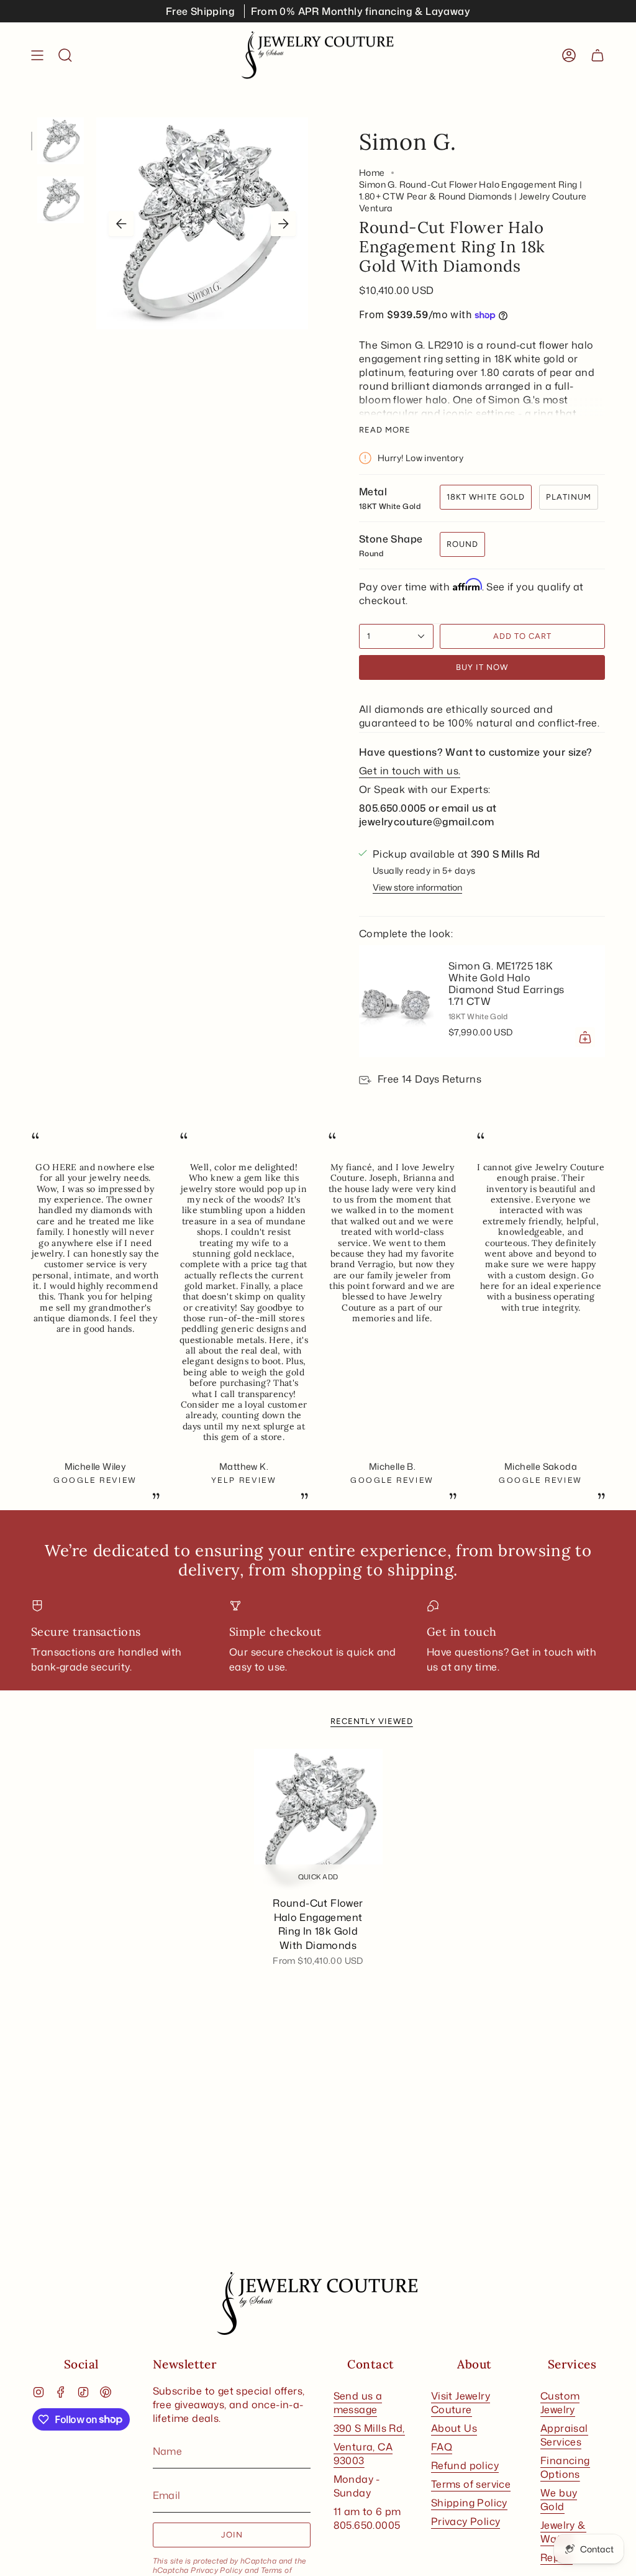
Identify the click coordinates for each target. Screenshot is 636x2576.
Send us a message (358, 2403)
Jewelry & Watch (563, 2532)
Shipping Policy (469, 2503)
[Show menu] (37, 55)
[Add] (585, 1037)
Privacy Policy (217, 2570)
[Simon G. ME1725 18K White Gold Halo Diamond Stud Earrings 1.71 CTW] (396, 1001)
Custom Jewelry (560, 2403)
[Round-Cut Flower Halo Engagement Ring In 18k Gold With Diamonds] (318, 1820)
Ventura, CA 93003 (363, 2454)
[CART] (597, 55)
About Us (454, 2428)
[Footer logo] (318, 2304)
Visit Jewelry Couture (461, 2403)
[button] (65, 55)
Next (283, 224)
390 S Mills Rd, (369, 2428)
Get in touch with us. (410, 771)
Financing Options (565, 2467)
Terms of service (471, 2484)
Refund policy (465, 2465)
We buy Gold (559, 2500)
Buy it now (482, 667)
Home (372, 172)
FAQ (442, 2447)
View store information (417, 887)
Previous (121, 224)
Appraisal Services (564, 2435)
